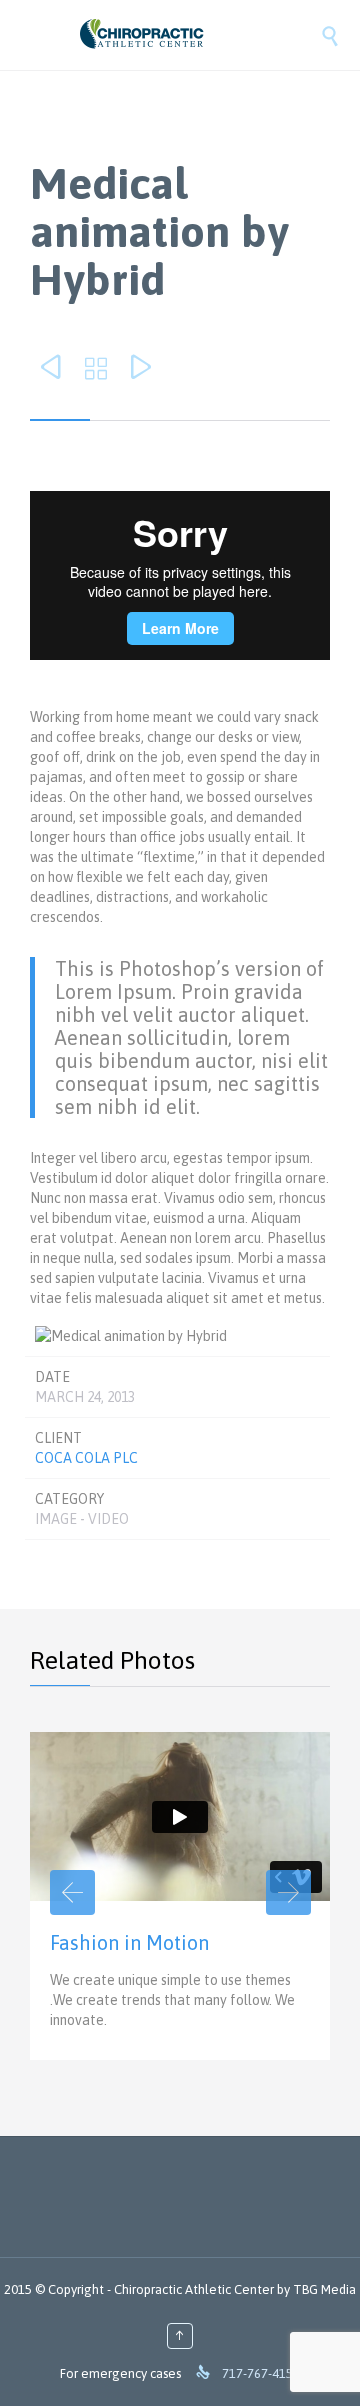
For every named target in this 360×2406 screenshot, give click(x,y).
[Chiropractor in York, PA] (200, 35)
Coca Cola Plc (86, 1458)
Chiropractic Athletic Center (194, 2289)
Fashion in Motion (129, 1942)
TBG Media (324, 2289)
